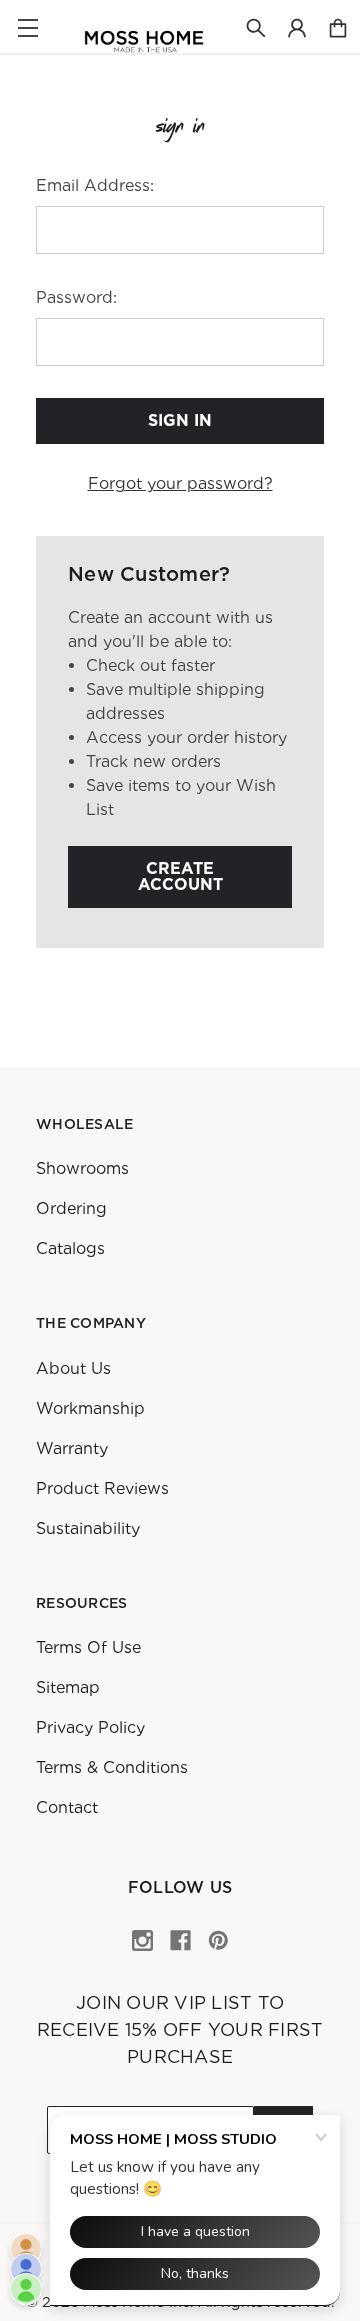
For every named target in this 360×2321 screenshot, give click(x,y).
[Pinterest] (218, 1940)
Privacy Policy (90, 1727)
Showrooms (82, 1168)
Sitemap (68, 1687)
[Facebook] (180, 1940)
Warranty (72, 1448)
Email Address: (95, 185)
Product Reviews (102, 1488)
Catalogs (70, 1248)
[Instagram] (142, 1940)
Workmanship (90, 1408)
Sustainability (88, 1528)
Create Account (180, 876)
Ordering (71, 1208)
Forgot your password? (180, 483)
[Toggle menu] (27, 27)
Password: (76, 297)
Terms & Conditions (112, 1767)
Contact (67, 1807)
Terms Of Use (88, 1647)
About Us (73, 1368)
